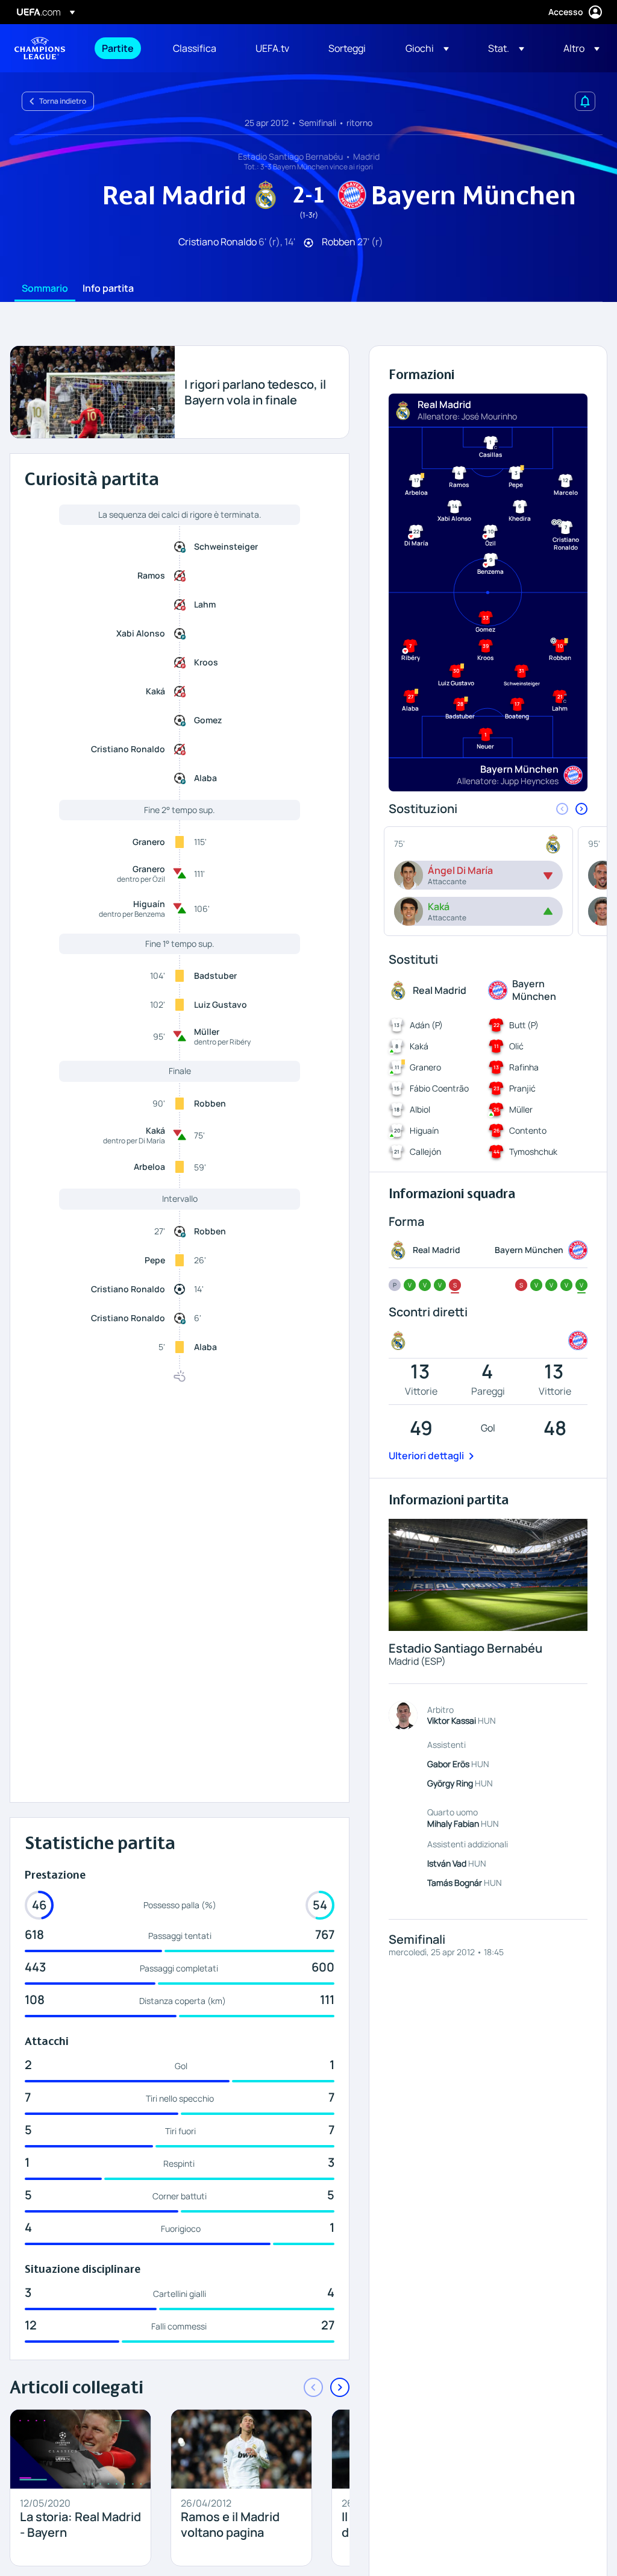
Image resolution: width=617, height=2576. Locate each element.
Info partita (108, 289)
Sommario (45, 289)
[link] (118, 48)
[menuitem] (122, 48)
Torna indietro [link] (63, 101)
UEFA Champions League (40, 48)
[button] (427, 48)
